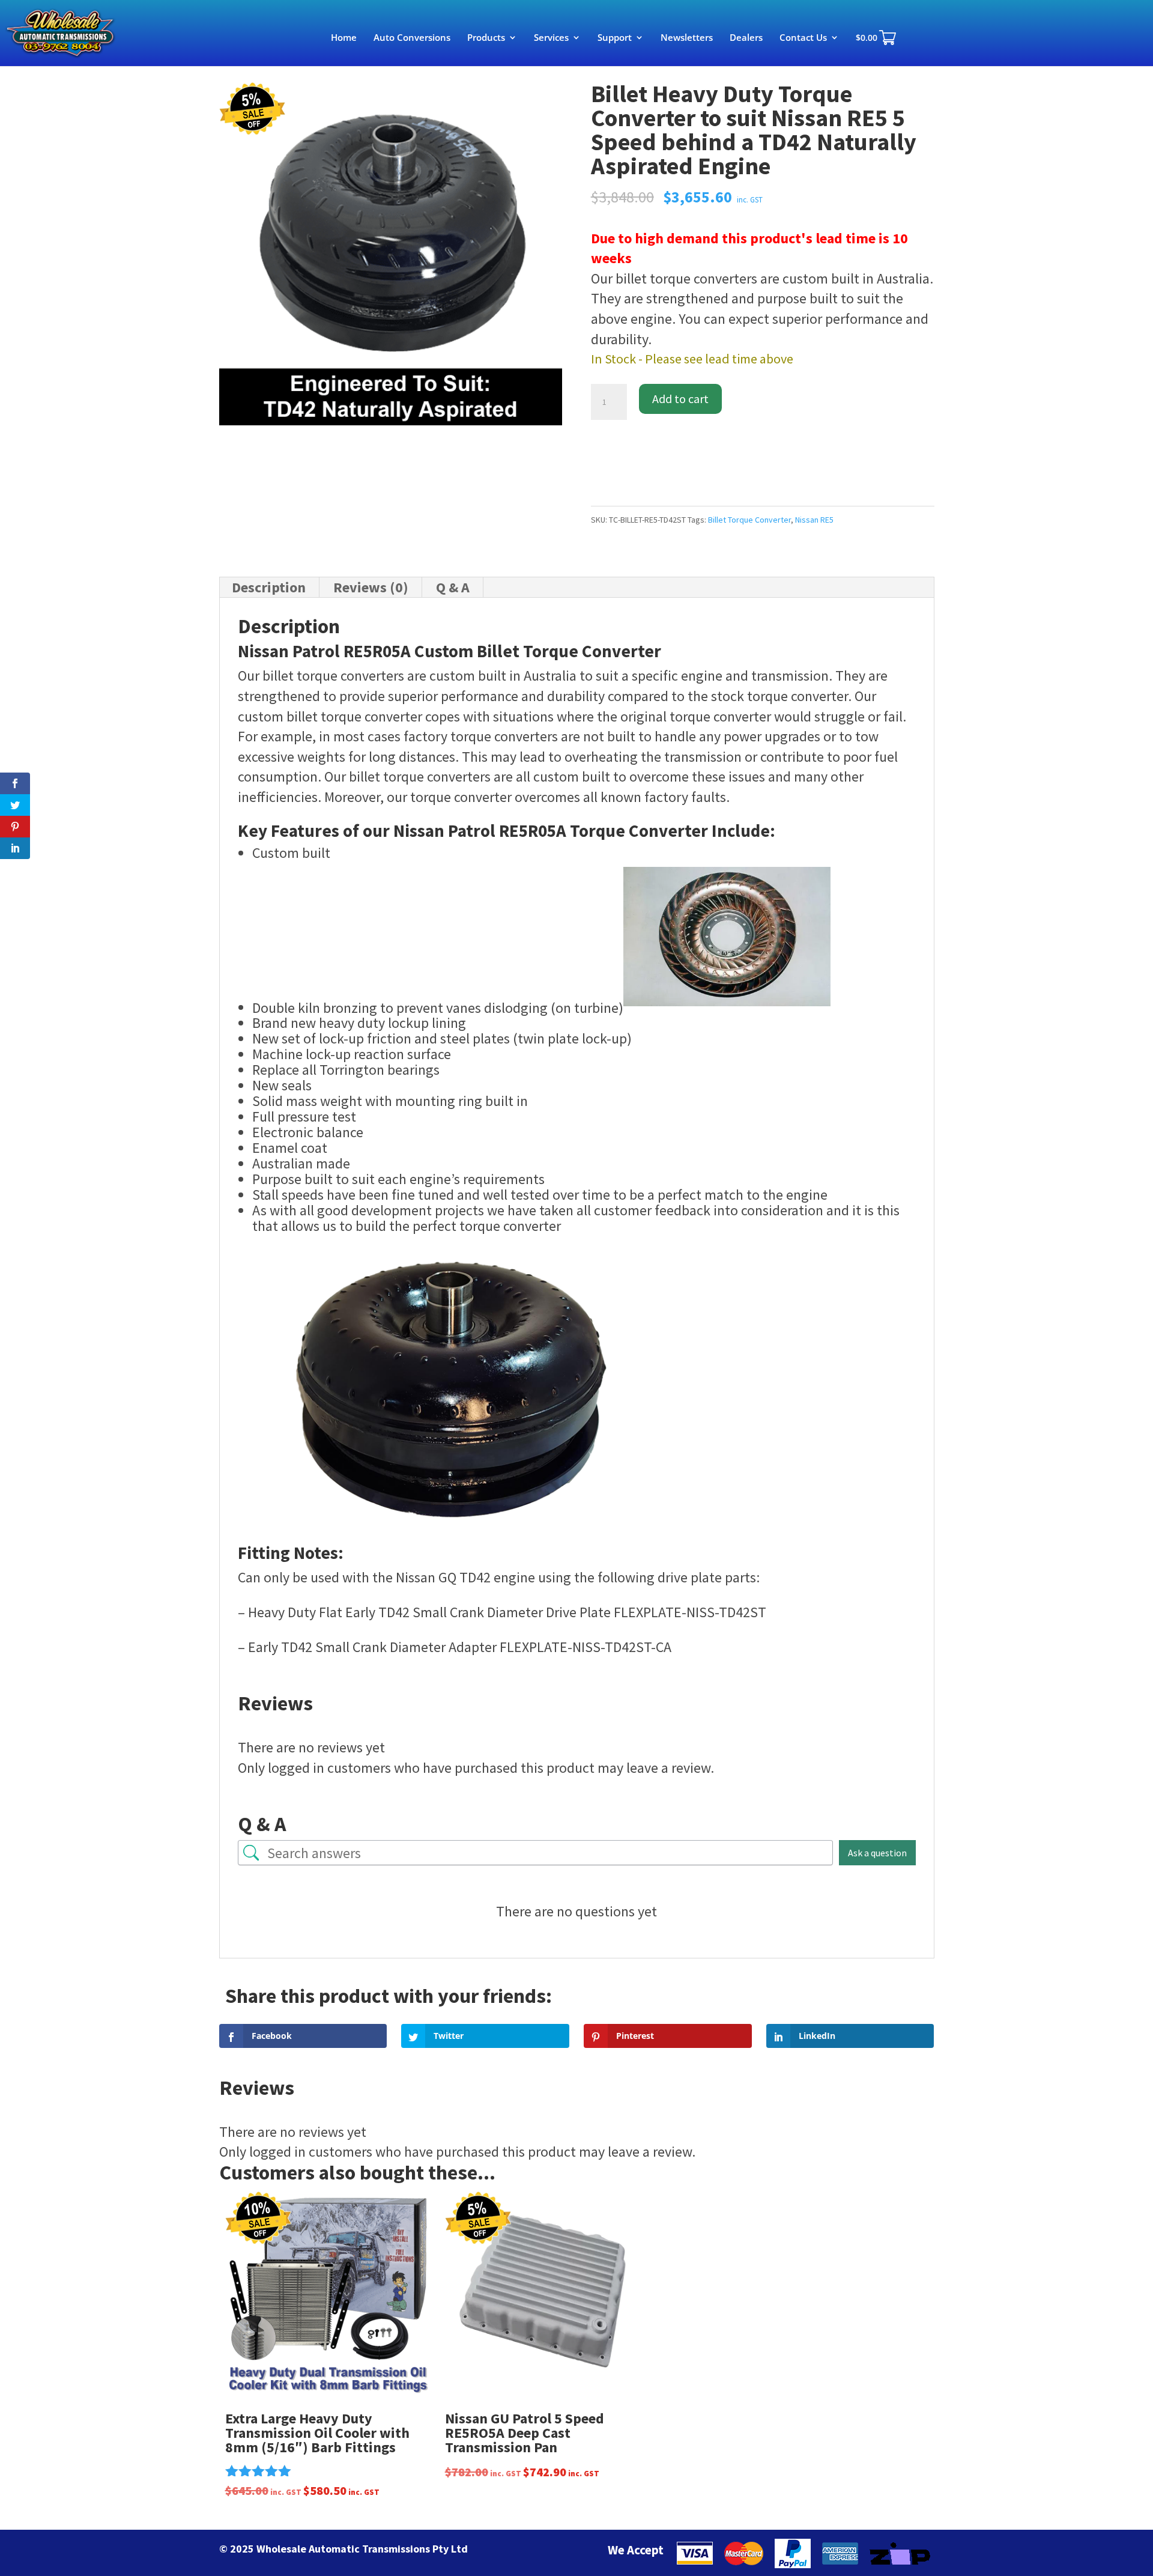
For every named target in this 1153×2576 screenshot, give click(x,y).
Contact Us (803, 38)
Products (486, 38)
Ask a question (877, 1853)
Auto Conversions (412, 38)
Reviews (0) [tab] (371, 587)
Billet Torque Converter (749, 520)
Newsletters (687, 38)
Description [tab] (269, 587)
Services (551, 38)
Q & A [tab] (453, 587)
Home (344, 38)
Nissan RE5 (814, 520)
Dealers (746, 38)
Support (615, 38)
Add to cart (680, 399)
